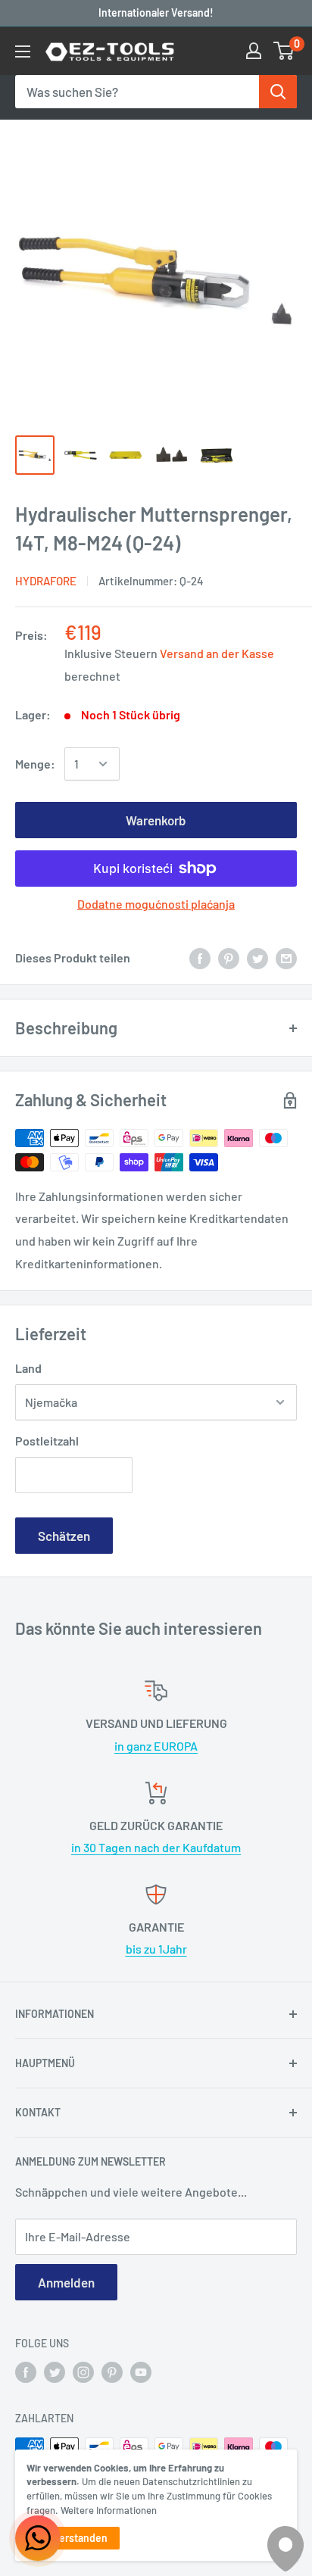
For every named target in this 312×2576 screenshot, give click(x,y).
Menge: (35, 764)
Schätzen (64, 1536)
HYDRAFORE (46, 581)
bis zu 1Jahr (156, 1949)
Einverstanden (73, 2538)
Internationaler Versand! (156, 12)
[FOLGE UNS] (26, 2372)
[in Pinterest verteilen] (229, 957)
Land (28, 1368)
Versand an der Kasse (217, 653)
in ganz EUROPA (156, 1746)
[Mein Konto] (254, 51)
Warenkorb (156, 820)
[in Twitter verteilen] (257, 957)
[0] (284, 51)
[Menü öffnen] (23, 51)
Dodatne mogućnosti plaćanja (156, 904)
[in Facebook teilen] (200, 957)
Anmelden (66, 2282)
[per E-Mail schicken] (286, 957)
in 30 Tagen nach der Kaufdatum (156, 1847)
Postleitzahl (47, 1441)
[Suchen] (278, 92)
